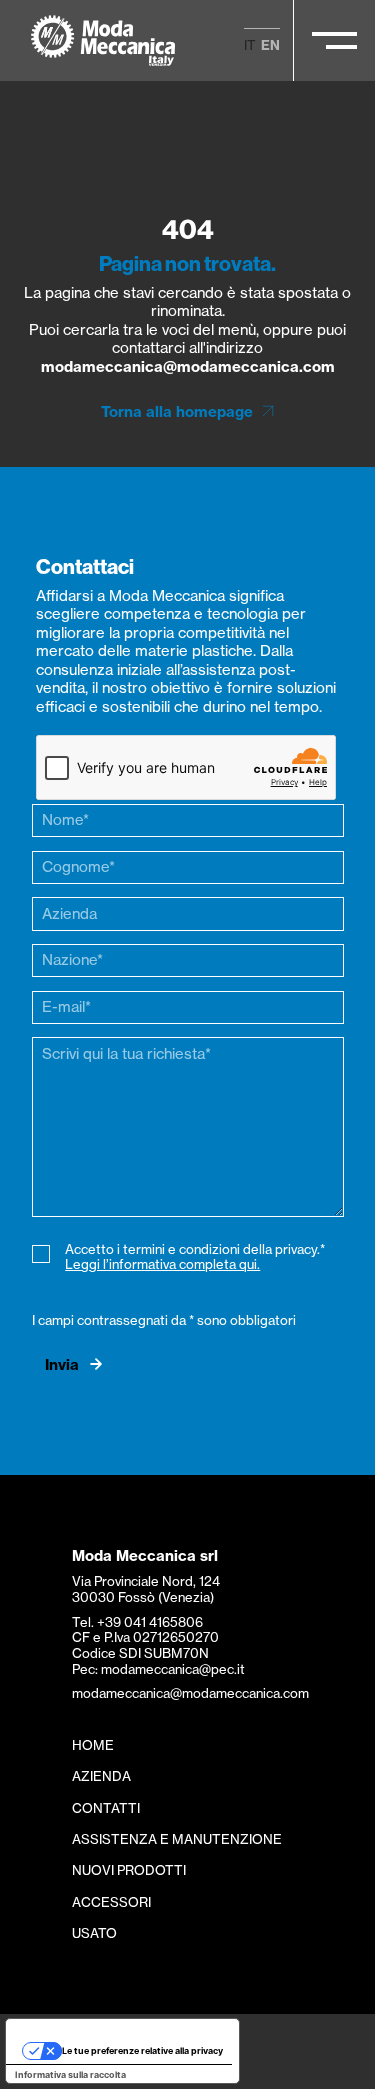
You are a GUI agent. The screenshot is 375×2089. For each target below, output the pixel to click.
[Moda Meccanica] (103, 40)
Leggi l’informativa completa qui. (162, 1264)
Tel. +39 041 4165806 (137, 1622)
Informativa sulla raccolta (70, 2074)
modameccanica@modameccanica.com (188, 366)
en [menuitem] (270, 45)
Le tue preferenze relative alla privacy (142, 2050)
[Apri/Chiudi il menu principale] (334, 40)
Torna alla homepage (177, 412)
